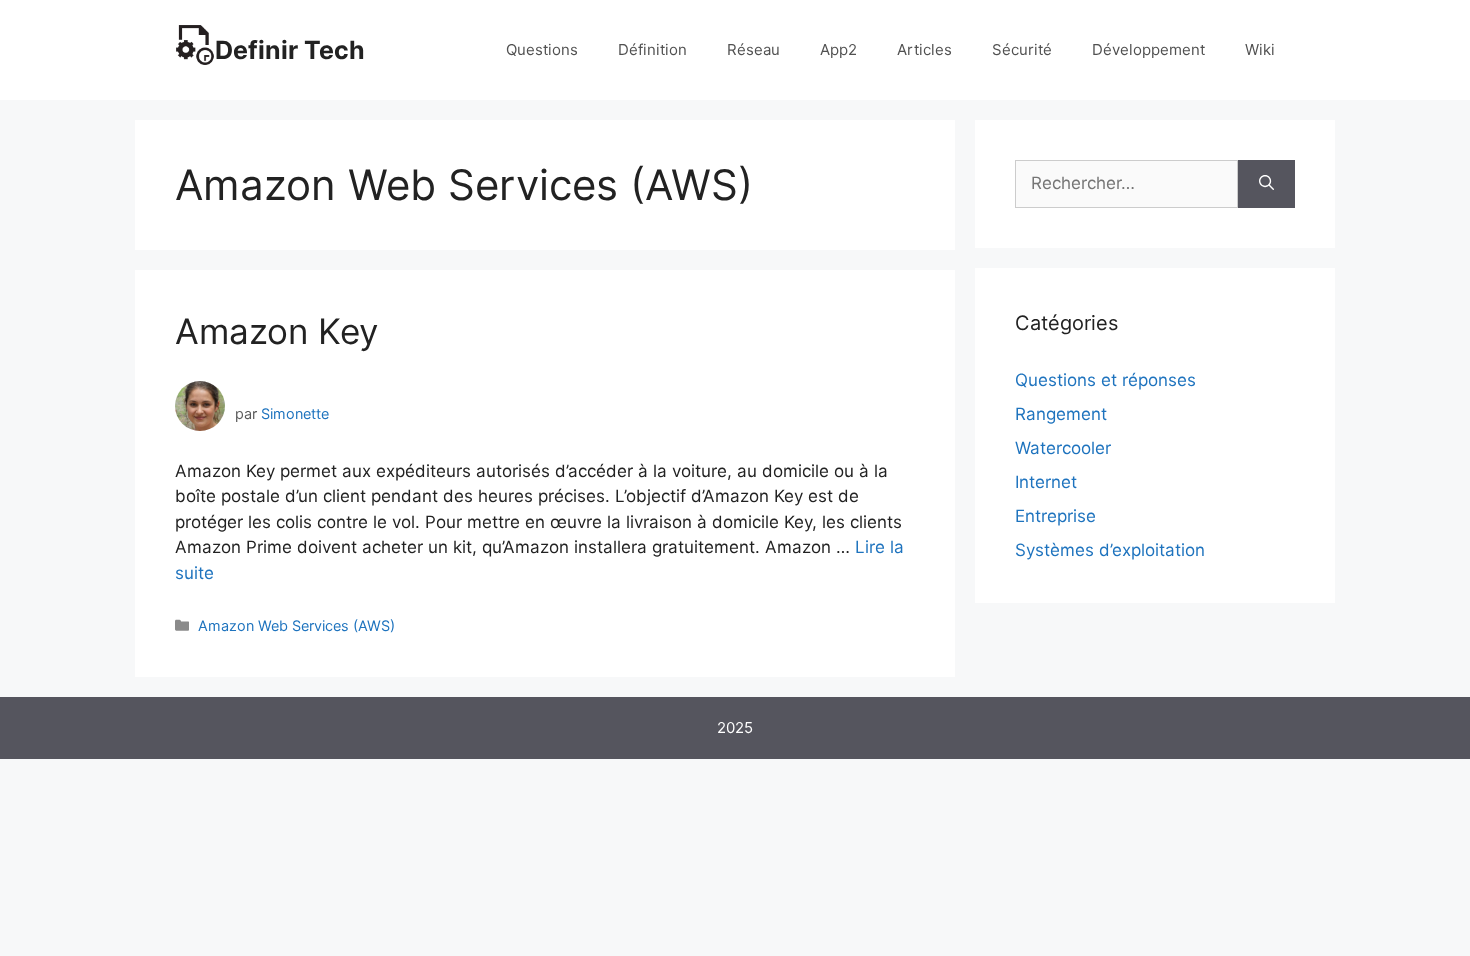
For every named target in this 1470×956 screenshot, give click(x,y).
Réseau (753, 49)
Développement (1148, 49)
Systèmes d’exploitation (1110, 550)
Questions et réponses (1105, 380)
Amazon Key (276, 331)
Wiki (1260, 49)
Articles (924, 49)
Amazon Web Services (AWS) (296, 625)
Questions (542, 49)
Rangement (1061, 414)
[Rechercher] (1266, 184)
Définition (652, 49)
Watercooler (1063, 448)
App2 (838, 49)
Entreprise (1055, 516)
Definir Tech (290, 50)
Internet (1046, 482)
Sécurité (1022, 49)
